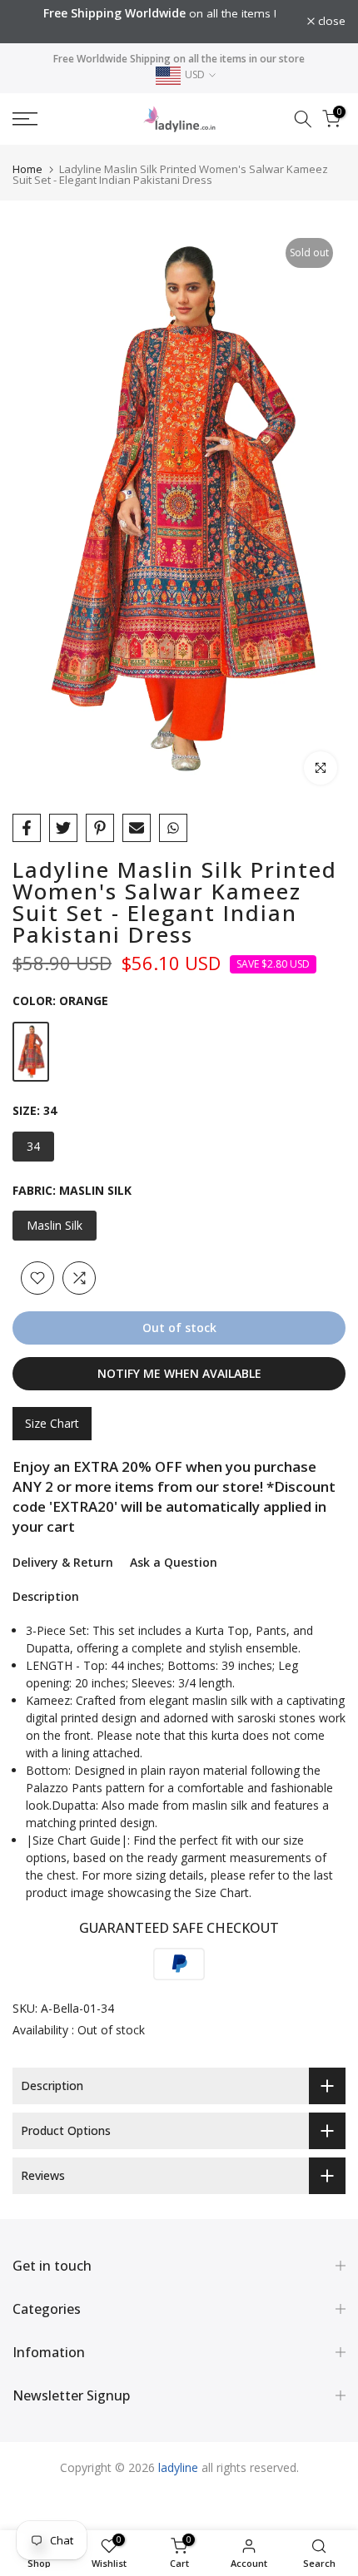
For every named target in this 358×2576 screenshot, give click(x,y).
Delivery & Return (63, 1562)
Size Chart (52, 1423)
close (330, 22)
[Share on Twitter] (63, 828)
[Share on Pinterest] (100, 828)
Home (27, 169)
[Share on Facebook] (27, 828)
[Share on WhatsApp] (173, 828)
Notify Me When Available (179, 1373)
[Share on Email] (137, 828)
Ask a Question (174, 1562)
